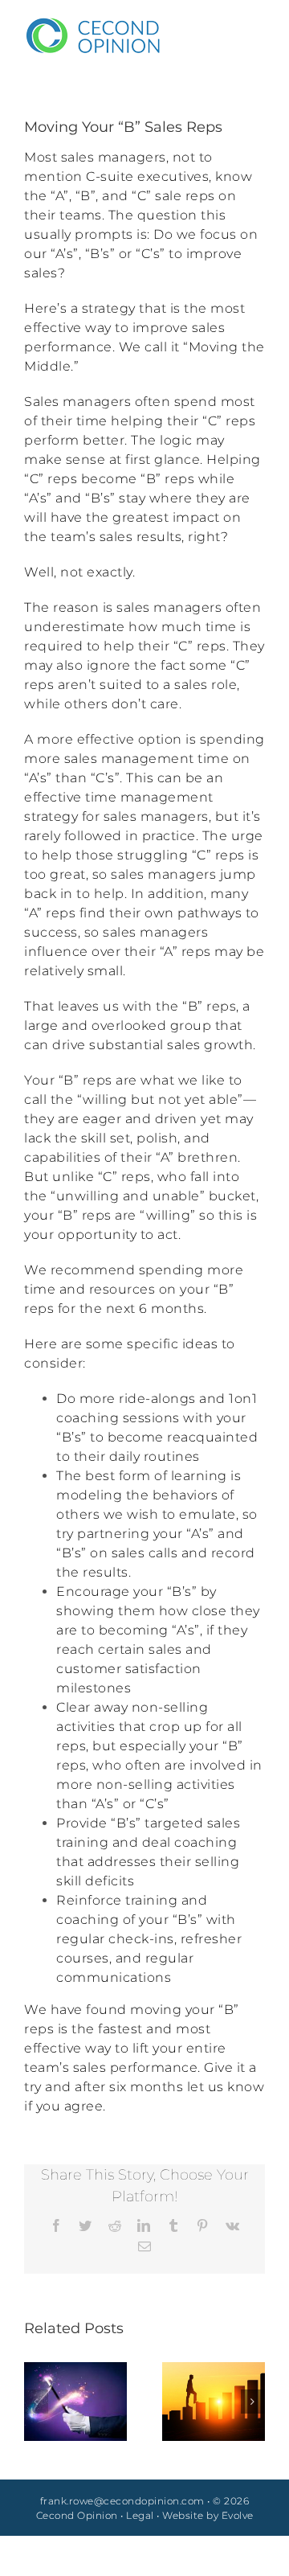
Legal (140, 2515)
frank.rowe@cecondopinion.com (122, 2501)
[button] (36, 2402)
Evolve (238, 2515)
